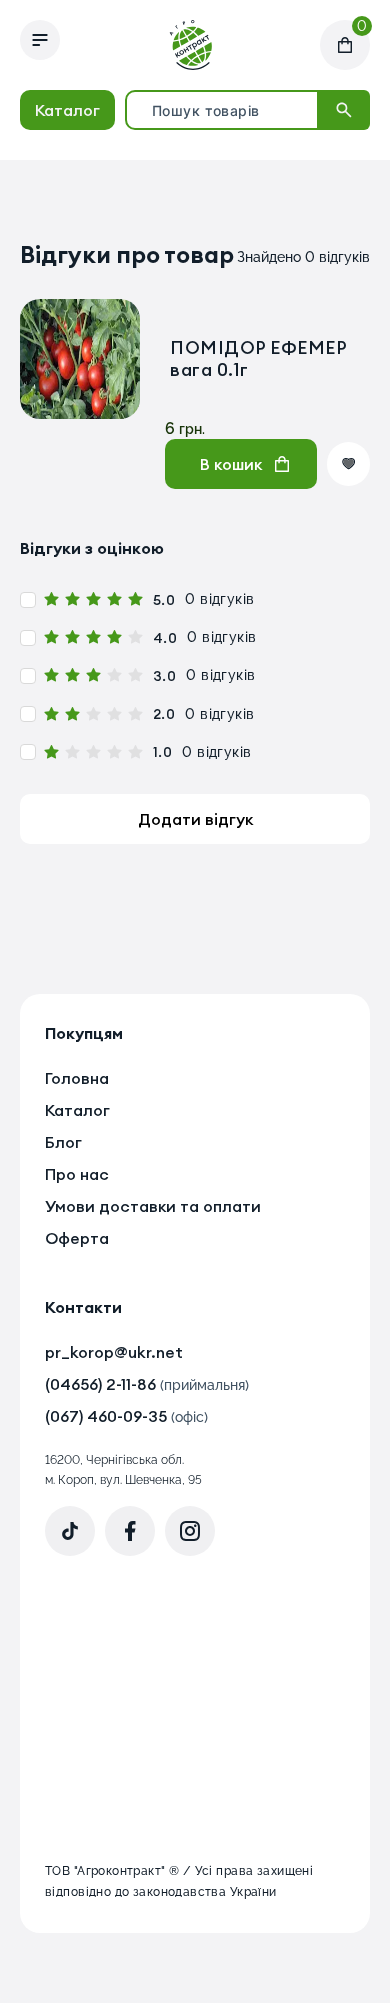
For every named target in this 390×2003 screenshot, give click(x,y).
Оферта (77, 1238)
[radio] (51, 599)
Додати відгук (195, 819)
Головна (77, 1078)
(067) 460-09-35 (126, 1416)
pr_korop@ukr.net (114, 1352)
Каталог (77, 1110)
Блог (63, 1142)
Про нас (77, 1174)
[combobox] (222, 110)
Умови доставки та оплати (153, 1206)
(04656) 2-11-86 (147, 1384)
